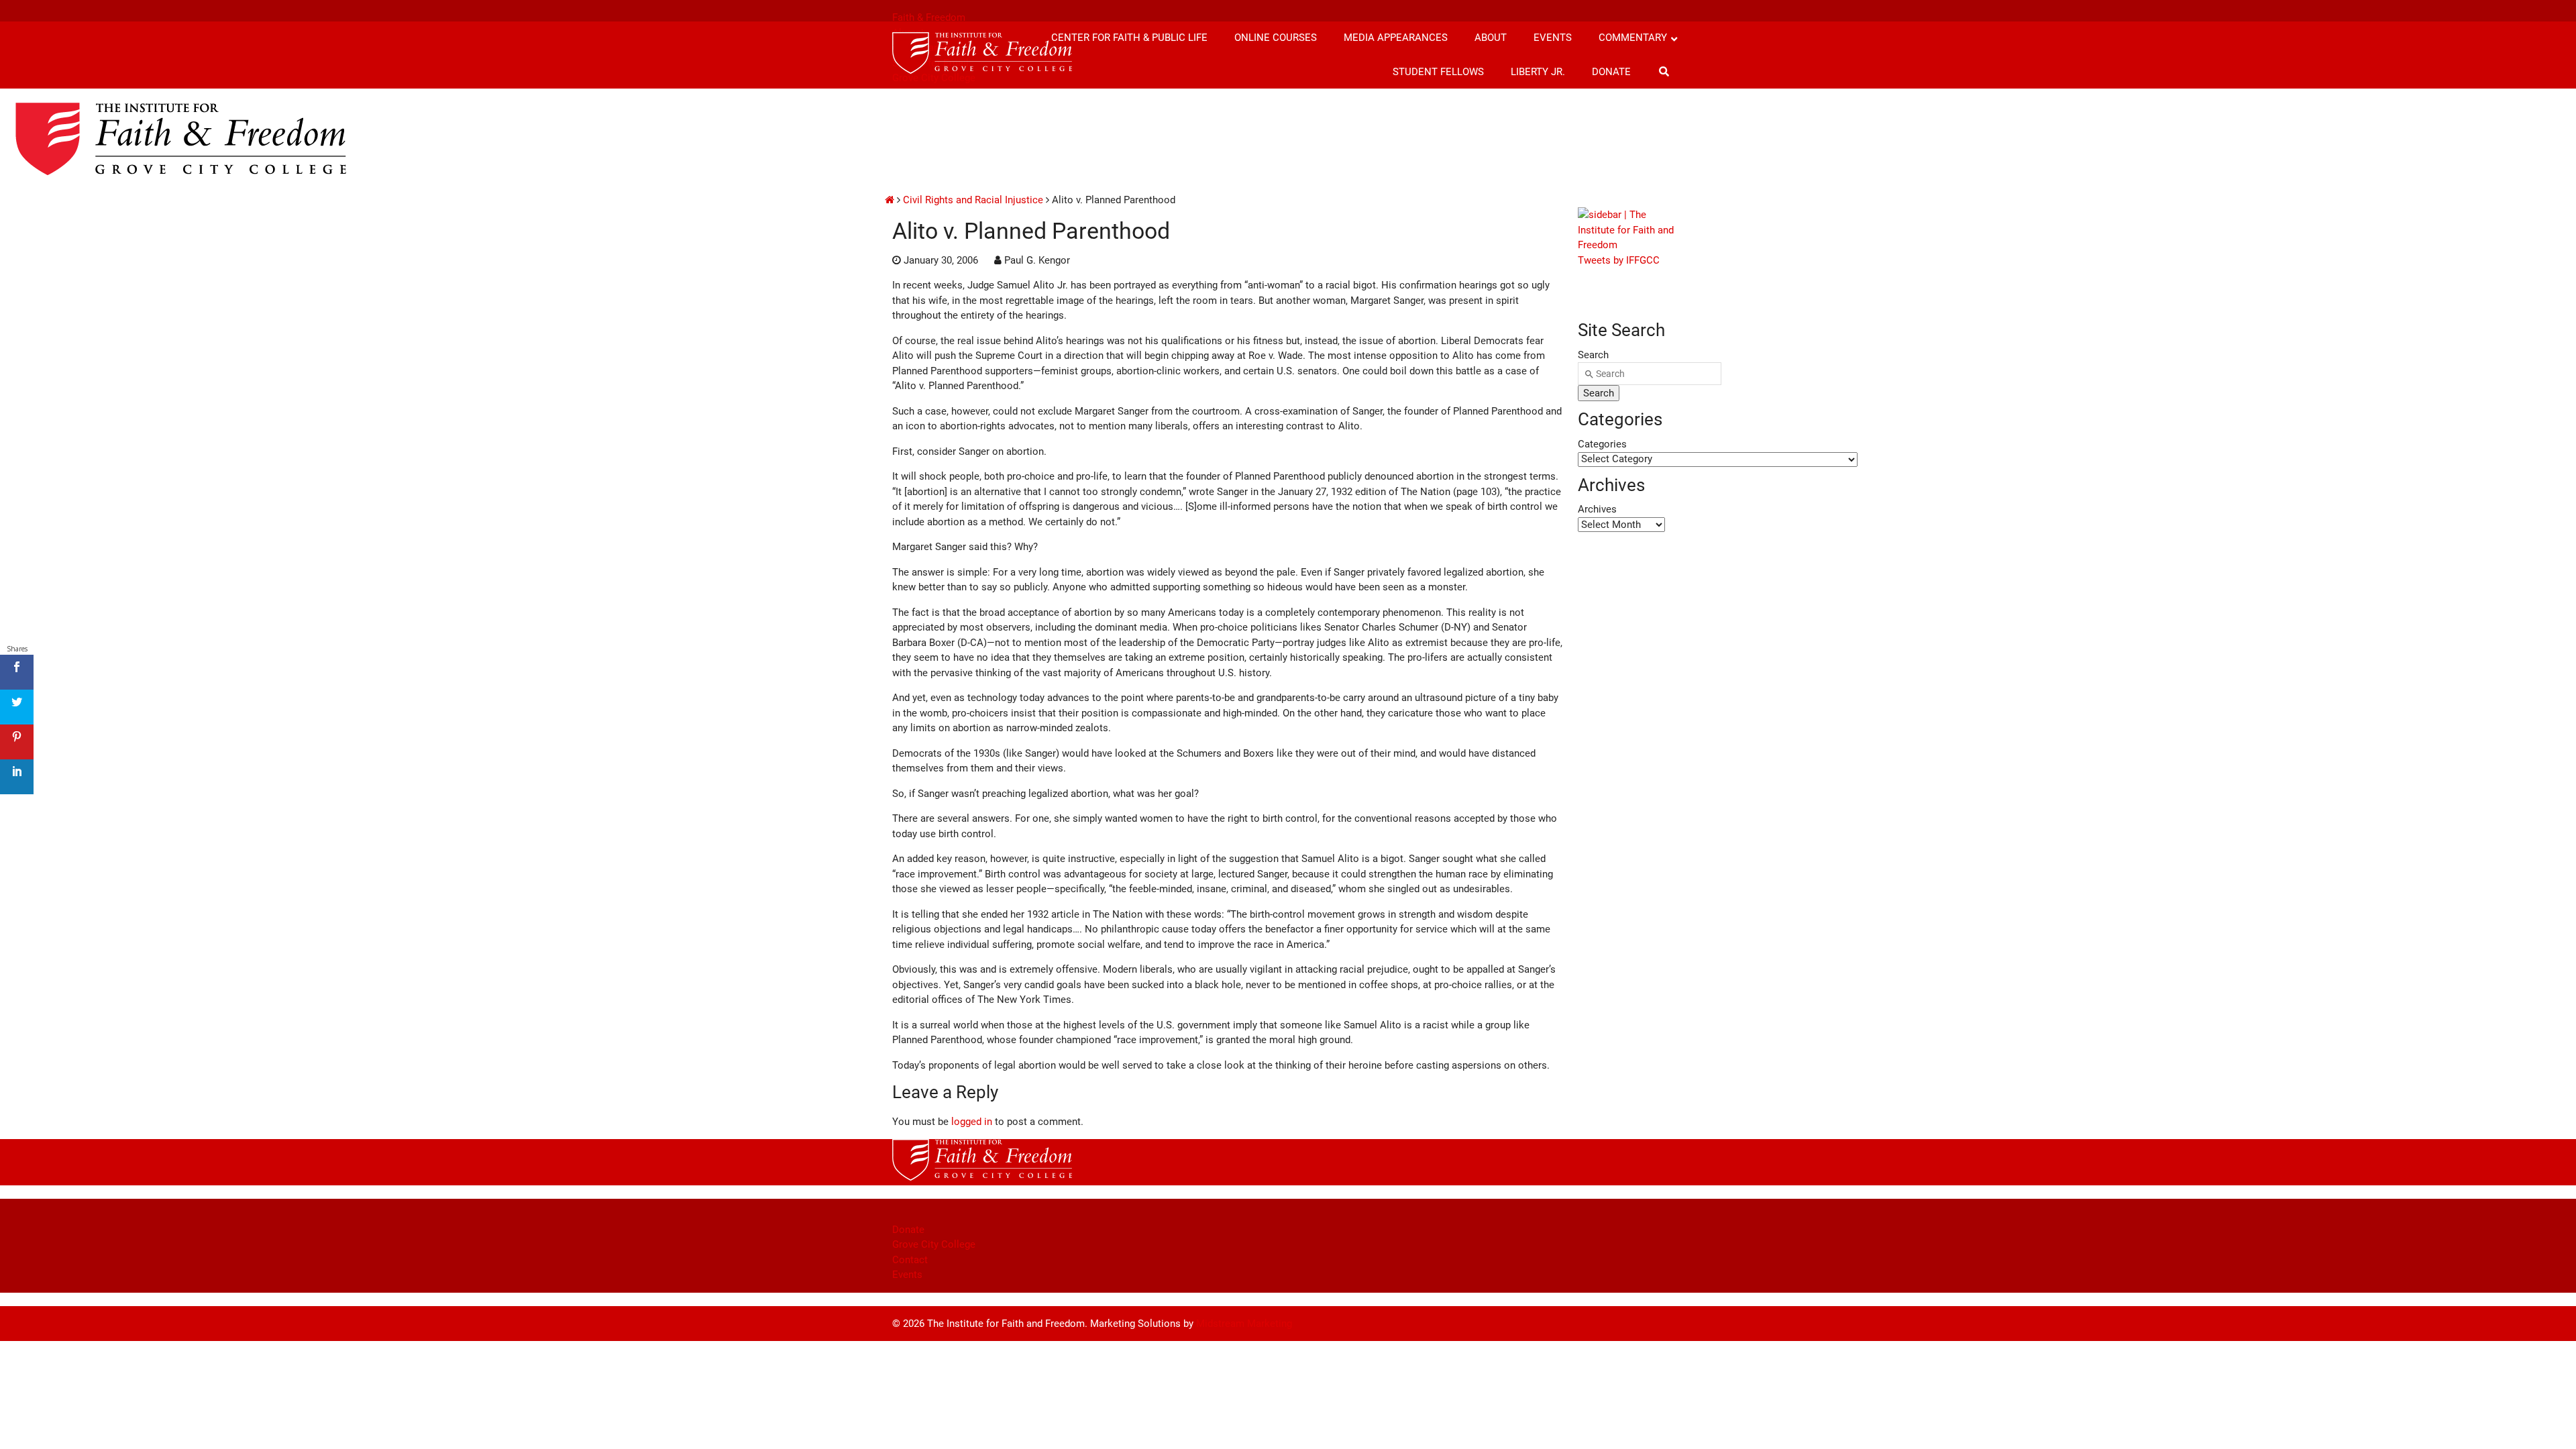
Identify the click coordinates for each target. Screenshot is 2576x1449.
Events (907, 1275)
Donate (908, 1230)
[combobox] (1650, 374)
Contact (910, 1260)
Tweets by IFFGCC (1619, 260)
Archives (1597, 509)
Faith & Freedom (929, 17)
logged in (972, 1122)
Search (1593, 355)
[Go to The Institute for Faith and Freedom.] (890, 200)
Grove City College (934, 1244)
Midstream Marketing (1244, 1324)
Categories (1602, 444)
